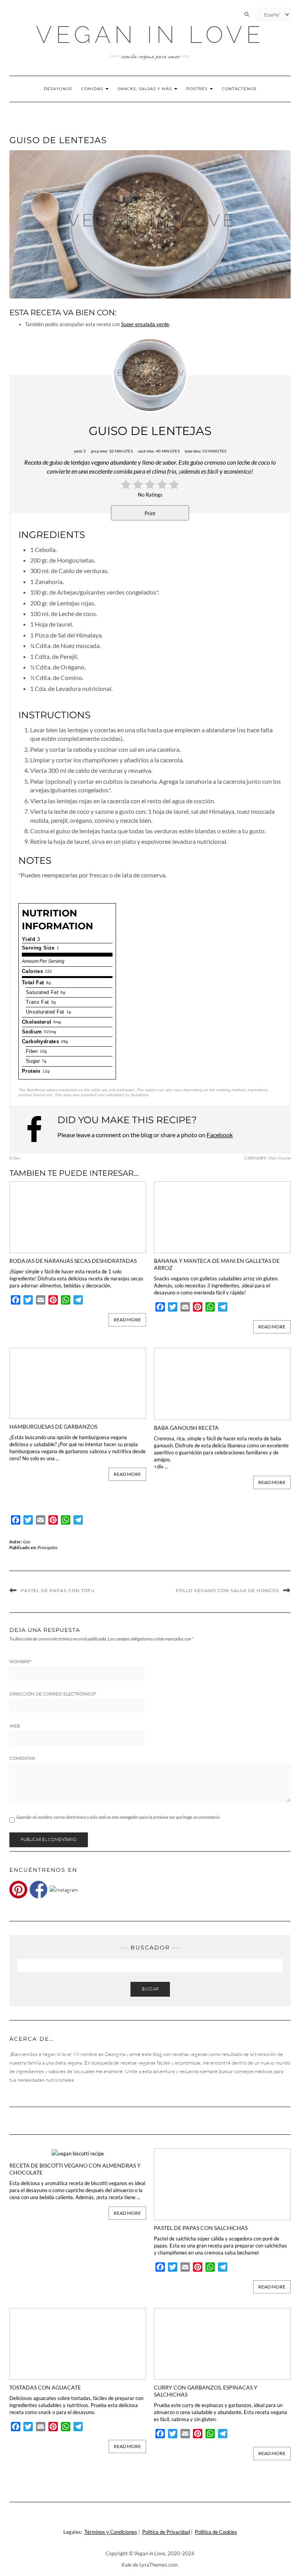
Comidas (93, 89)
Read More (127, 1320)
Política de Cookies (216, 2532)
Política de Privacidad (166, 2532)
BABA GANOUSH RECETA (186, 1428)
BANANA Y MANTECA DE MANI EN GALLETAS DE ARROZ (217, 1264)
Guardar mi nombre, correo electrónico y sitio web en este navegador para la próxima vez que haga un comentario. (118, 1817)
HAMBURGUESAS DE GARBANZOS (53, 1426)
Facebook (220, 1135)
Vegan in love (150, 35)
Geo (27, 1542)
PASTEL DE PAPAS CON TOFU (58, 1591)
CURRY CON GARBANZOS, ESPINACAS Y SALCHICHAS (206, 2391)
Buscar (150, 1989)
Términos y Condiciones (111, 2532)
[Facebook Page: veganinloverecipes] (38, 1129)
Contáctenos (239, 89)
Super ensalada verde (145, 324)
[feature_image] (78, 1216)
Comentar (22, 1758)
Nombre (20, 1662)
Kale (127, 2565)
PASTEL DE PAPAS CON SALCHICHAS (201, 2228)
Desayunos (58, 89)
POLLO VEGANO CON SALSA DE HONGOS (228, 1591)
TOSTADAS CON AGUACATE (45, 2387)
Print (150, 513)
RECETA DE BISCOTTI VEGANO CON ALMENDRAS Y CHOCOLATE (75, 2169)
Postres (198, 89)
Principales (47, 1547)
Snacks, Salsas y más (146, 89)
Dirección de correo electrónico (53, 1694)
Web (15, 1726)
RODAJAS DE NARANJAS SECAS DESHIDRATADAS (73, 1261)
